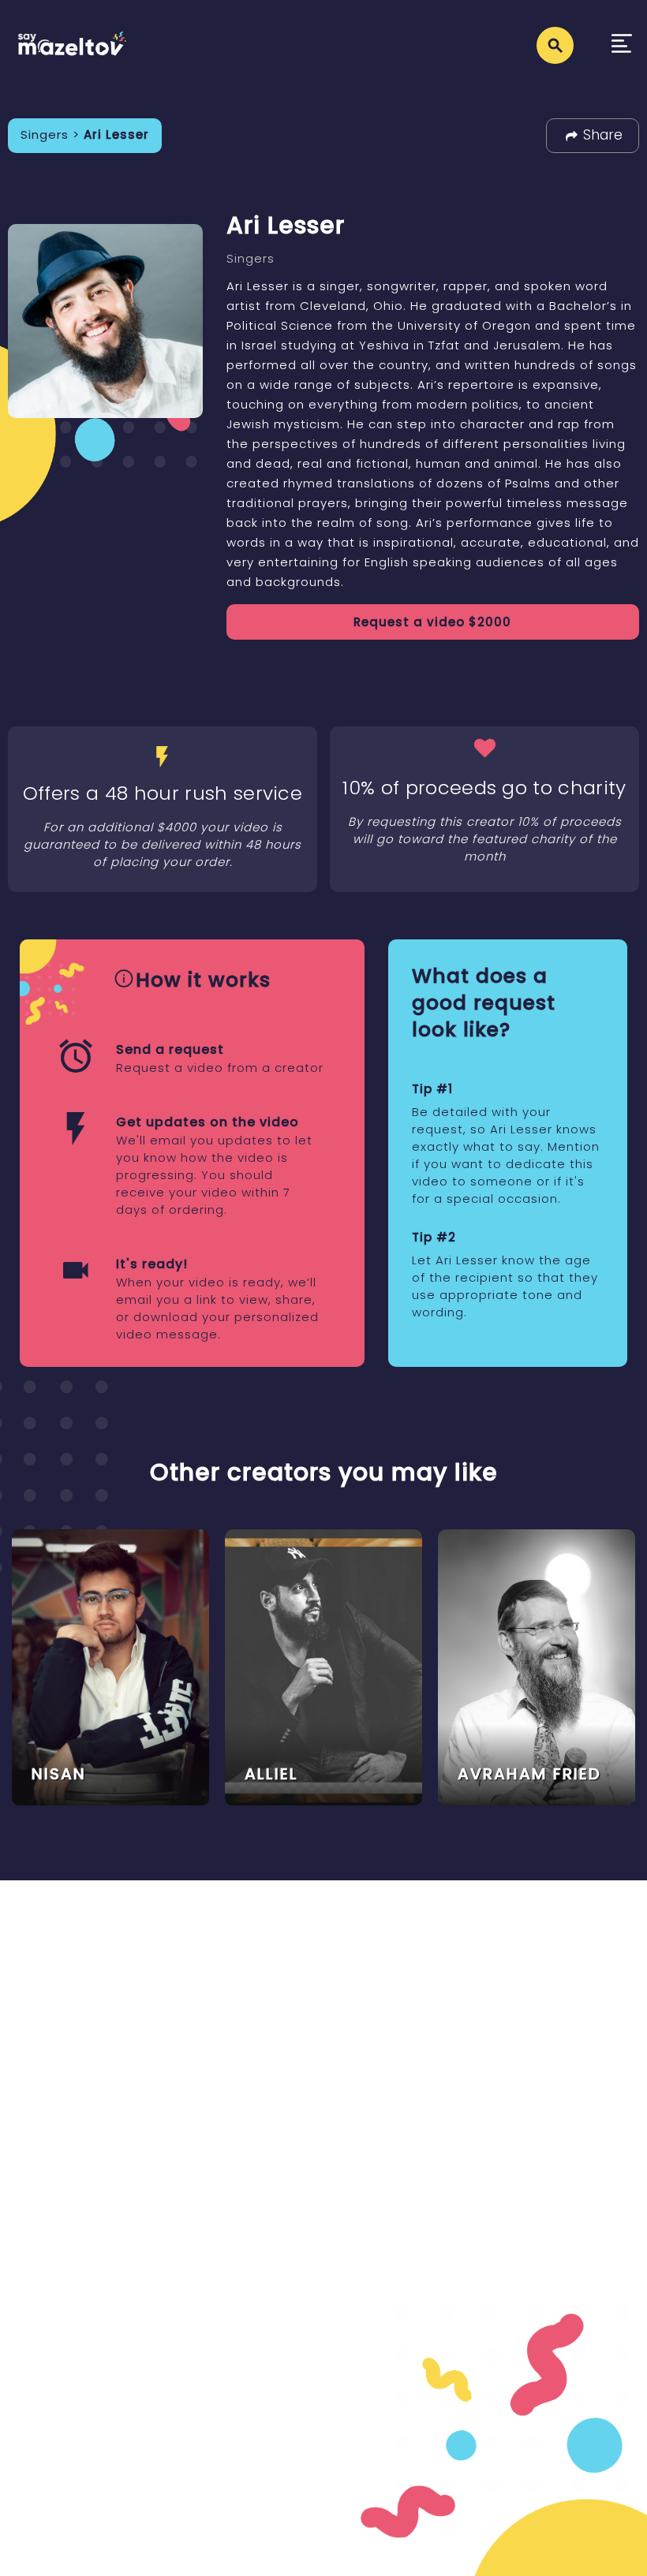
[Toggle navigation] (622, 45)
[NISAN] (110, 1666)
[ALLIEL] (323, 1666)
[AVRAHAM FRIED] (537, 1666)
